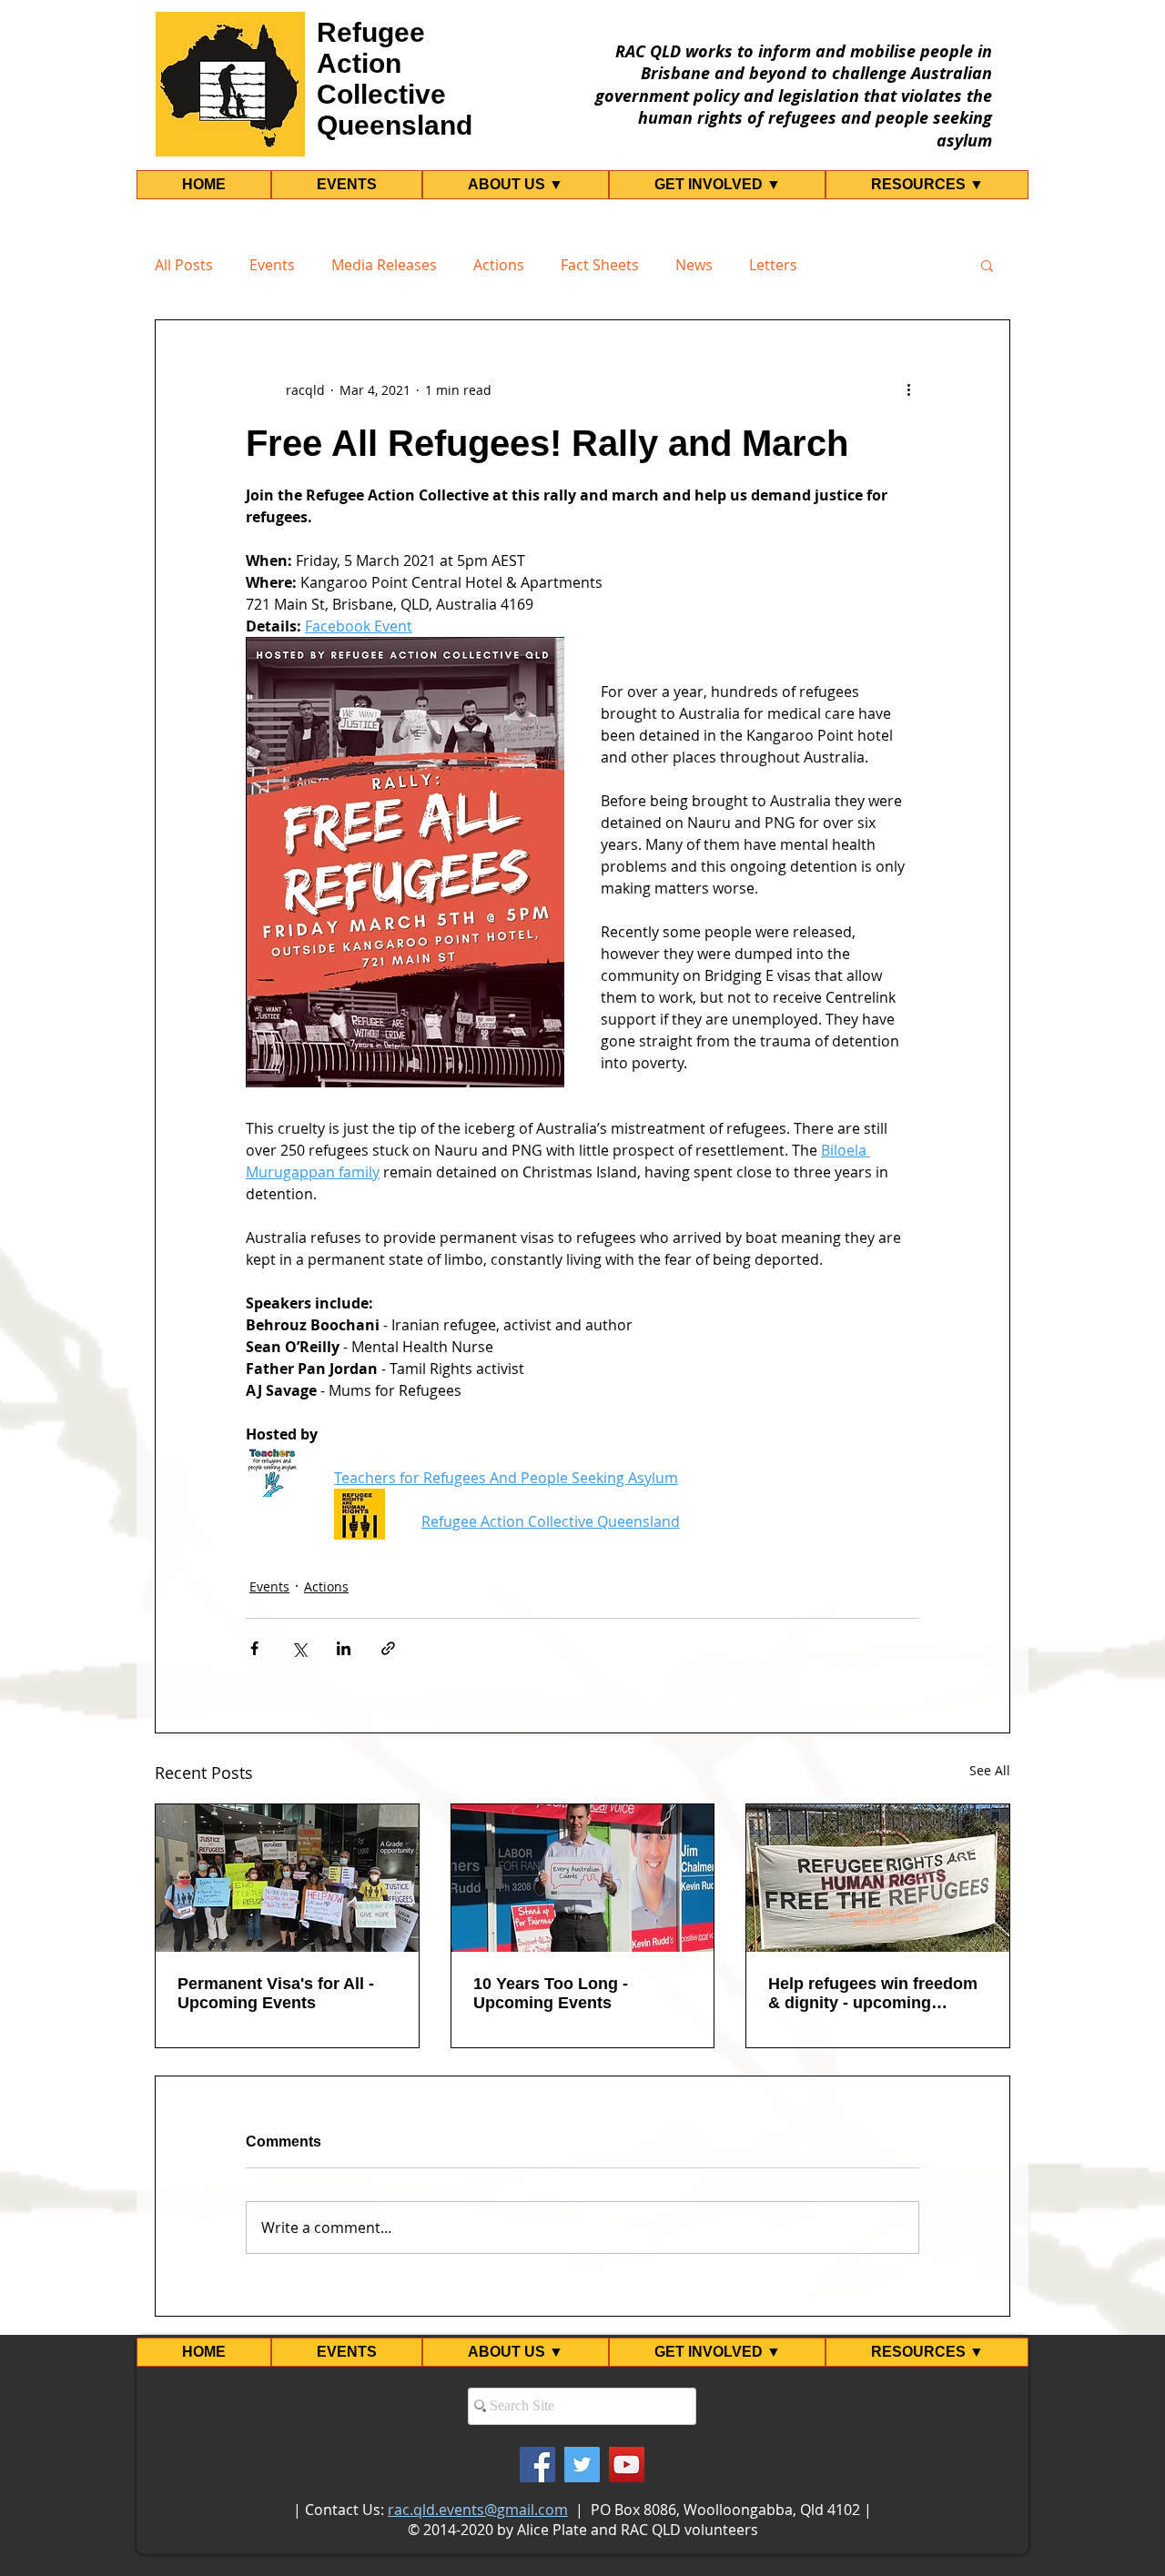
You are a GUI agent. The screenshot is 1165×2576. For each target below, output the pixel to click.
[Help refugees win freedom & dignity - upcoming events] (878, 1878)
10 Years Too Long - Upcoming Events (551, 1993)
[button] (987, 265)
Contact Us (343, 2510)
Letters (773, 265)
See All (990, 1770)
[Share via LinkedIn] (344, 1648)
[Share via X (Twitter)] (299, 1648)
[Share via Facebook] (254, 1648)
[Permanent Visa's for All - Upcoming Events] (287, 1878)
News (694, 265)
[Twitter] (582, 2465)
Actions (499, 265)
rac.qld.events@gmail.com (478, 2510)
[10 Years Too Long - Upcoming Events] (583, 1878)
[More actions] (908, 389)
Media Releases (384, 265)
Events (272, 265)
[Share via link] (388, 1648)
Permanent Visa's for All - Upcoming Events (276, 1993)
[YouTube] (627, 2465)
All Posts (184, 265)
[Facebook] (537, 2465)
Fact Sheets (600, 265)
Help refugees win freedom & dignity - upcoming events (873, 1994)
